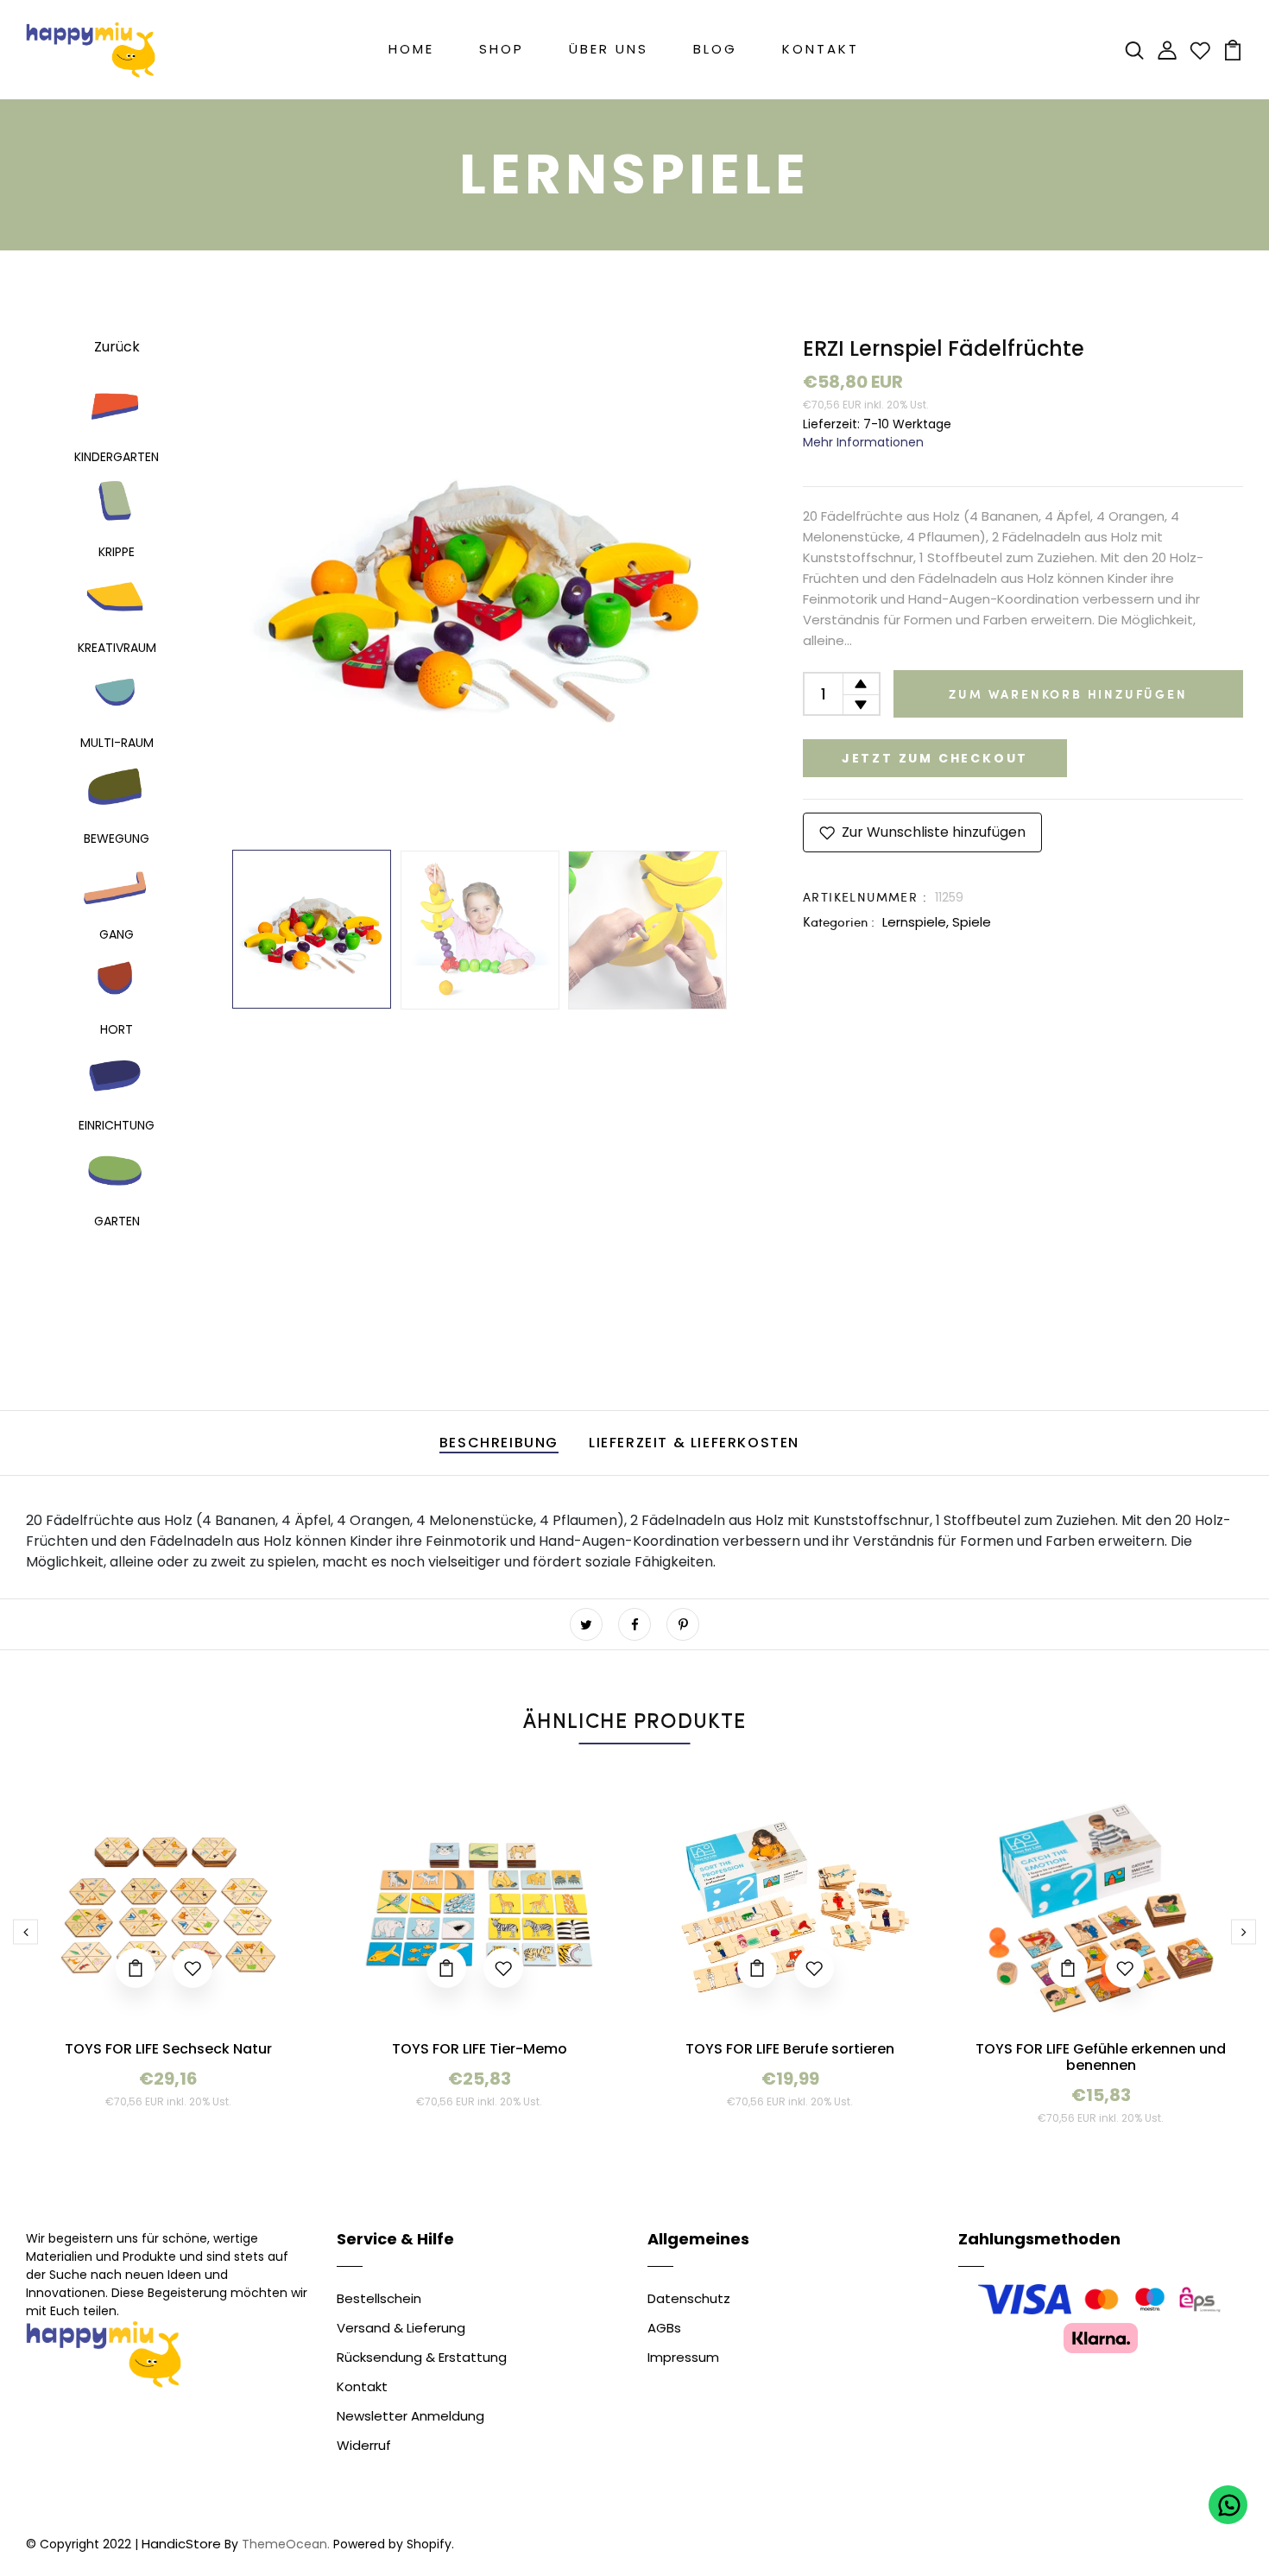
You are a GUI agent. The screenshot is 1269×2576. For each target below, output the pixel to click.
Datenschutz (689, 2298)
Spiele (972, 922)
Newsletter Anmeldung (410, 2416)
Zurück (117, 347)
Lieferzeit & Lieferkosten (694, 1443)
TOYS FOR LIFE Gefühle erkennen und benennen (1101, 2057)
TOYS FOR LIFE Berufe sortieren (790, 2049)
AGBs (664, 2328)
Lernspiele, (917, 922)
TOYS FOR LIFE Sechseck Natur (168, 2049)
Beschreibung (499, 1443)
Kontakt (821, 49)
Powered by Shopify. (392, 2544)
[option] (479, 583)
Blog (715, 49)
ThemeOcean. (286, 2544)
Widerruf (364, 2445)
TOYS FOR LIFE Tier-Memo (480, 2049)
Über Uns (609, 49)
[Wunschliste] (1200, 49)
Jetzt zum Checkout (935, 758)
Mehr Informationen (863, 442)
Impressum (683, 2357)
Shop (502, 49)
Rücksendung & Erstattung (422, 2357)
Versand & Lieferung (401, 2328)
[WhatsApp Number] (1228, 2505)
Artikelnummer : (865, 897)
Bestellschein (379, 2298)
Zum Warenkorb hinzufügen (1068, 694)
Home (411, 49)
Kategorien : (839, 921)
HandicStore (181, 2544)
